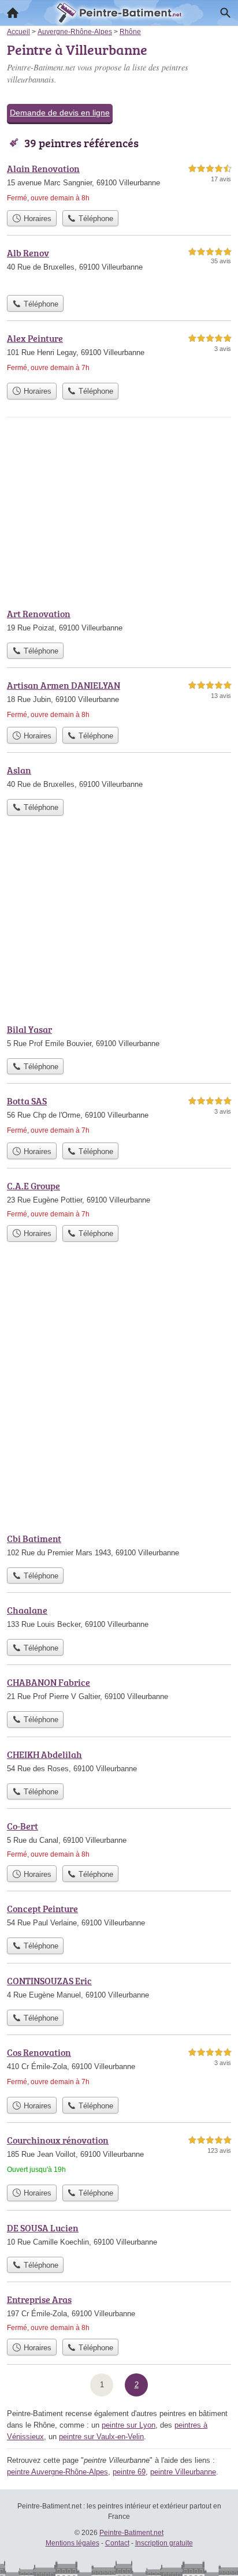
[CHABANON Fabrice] (119, 1690)
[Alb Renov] (119, 268)
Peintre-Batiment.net (131, 2533)
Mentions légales (72, 2543)
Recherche (225, 13)
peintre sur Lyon (129, 2425)
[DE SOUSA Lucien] (119, 2236)
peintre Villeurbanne (183, 2472)
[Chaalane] (119, 1618)
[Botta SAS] (119, 1115)
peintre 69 (129, 2472)
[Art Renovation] (119, 622)
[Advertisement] (119, 1397)
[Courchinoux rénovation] (119, 2156)
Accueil (13, 13)
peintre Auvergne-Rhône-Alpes (57, 2472)
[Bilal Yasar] (119, 1037)
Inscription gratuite (164, 2543)
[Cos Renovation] (119, 2068)
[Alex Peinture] (119, 354)
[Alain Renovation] (119, 183)
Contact (117, 2543)
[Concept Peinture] (119, 1917)
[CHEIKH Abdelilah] (119, 1763)
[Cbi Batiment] (119, 1547)
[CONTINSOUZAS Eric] (119, 1989)
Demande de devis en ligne (60, 113)
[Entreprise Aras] (119, 2313)
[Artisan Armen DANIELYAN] (119, 700)
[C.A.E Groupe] (119, 1199)
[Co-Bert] (119, 1839)
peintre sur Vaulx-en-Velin (101, 2437)
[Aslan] (119, 778)
